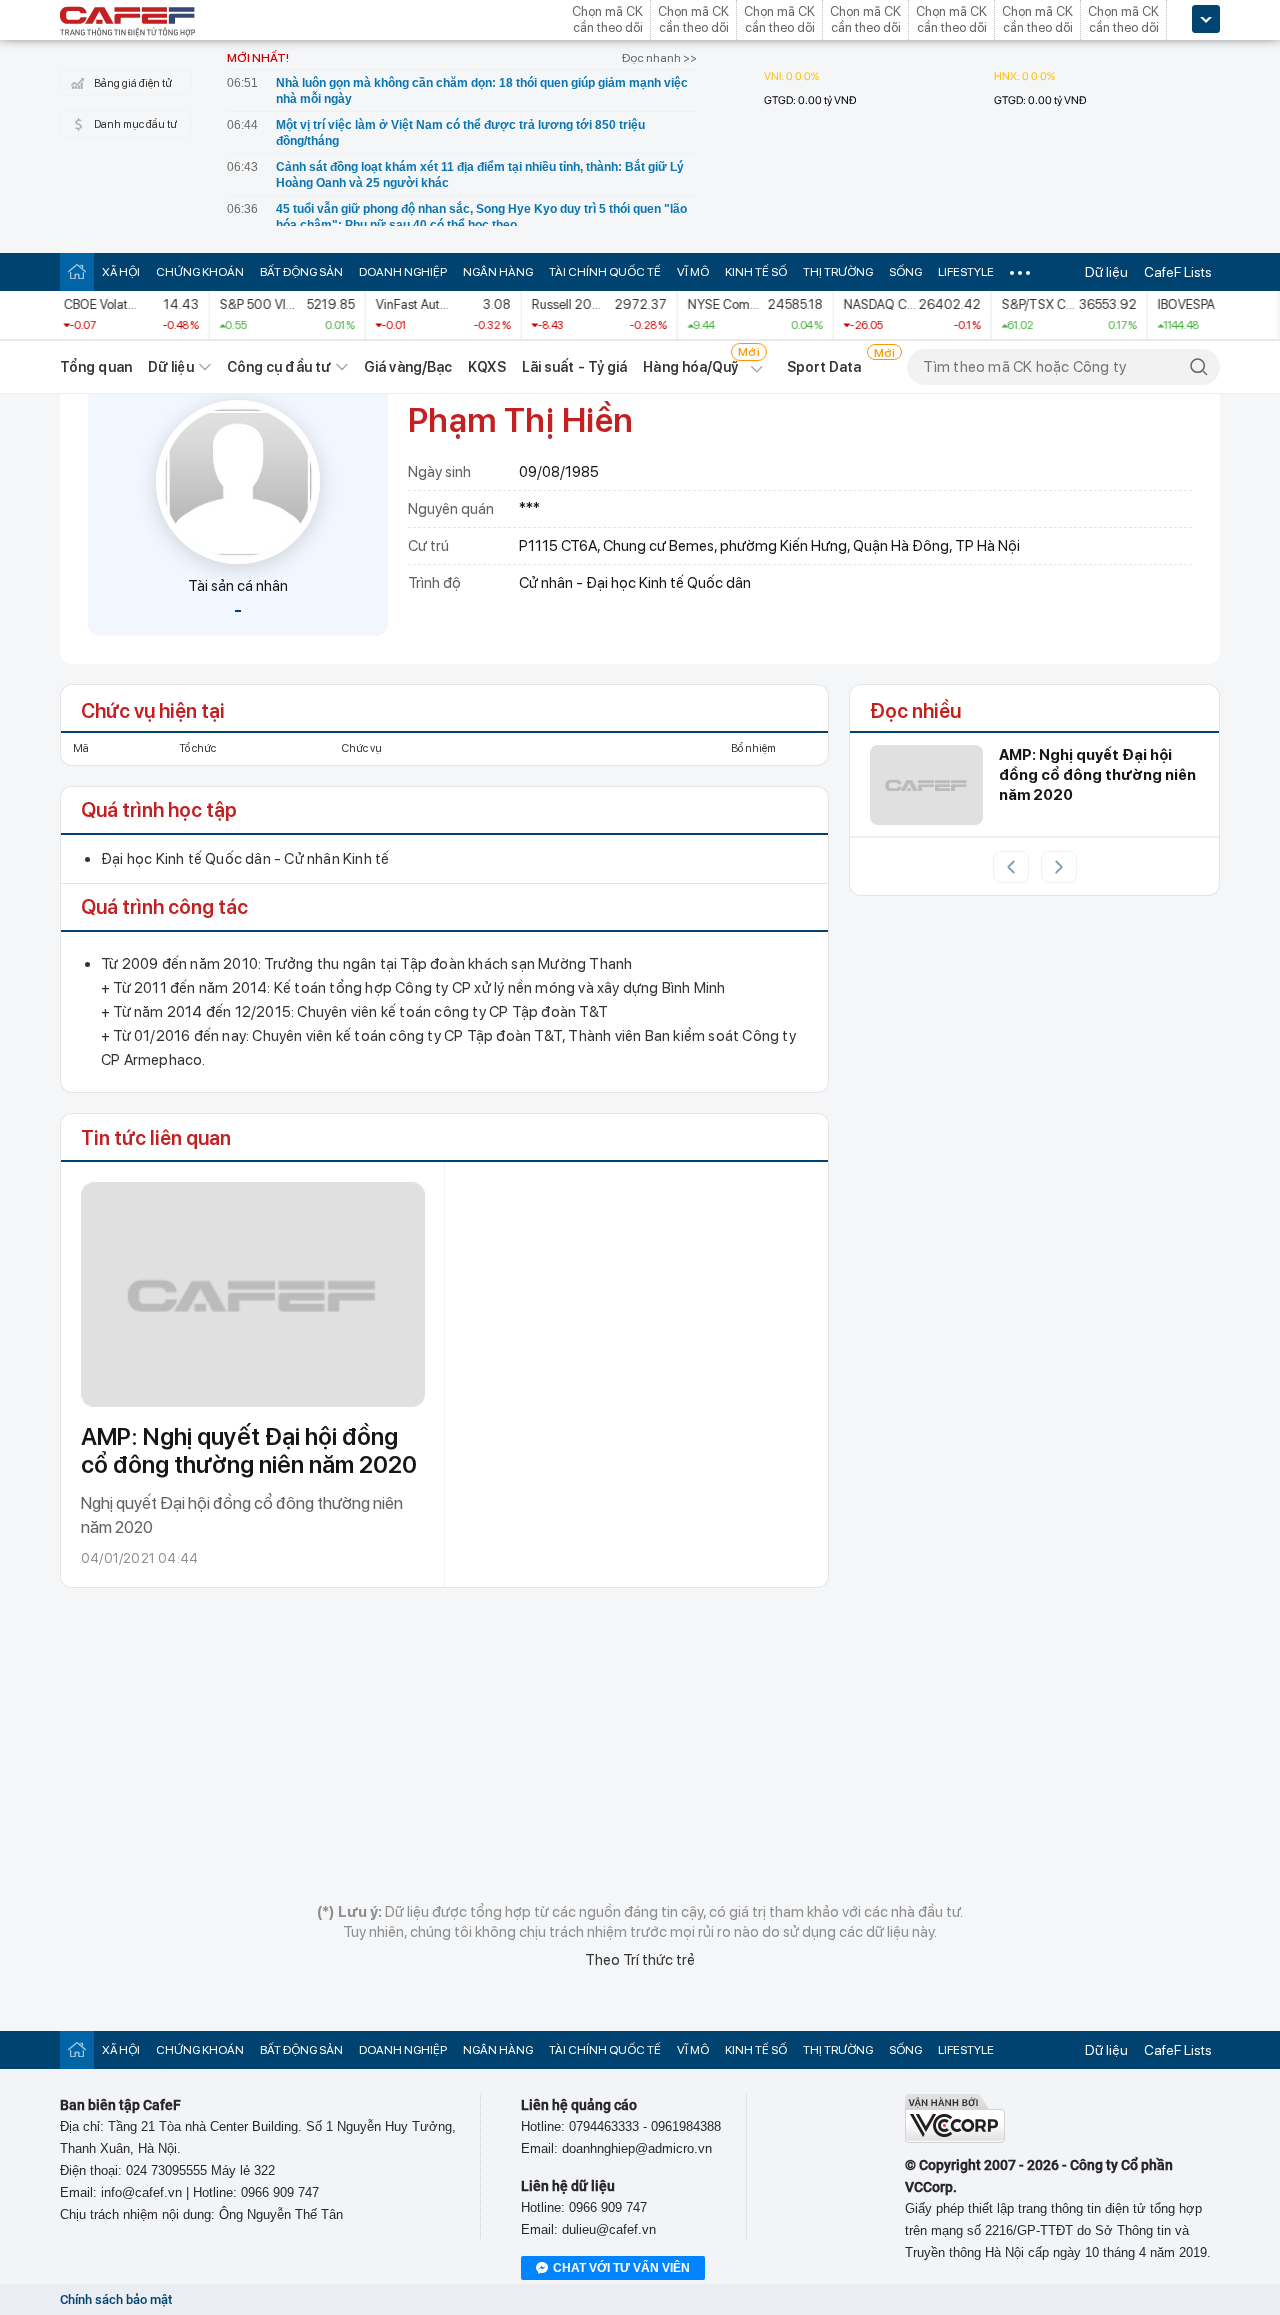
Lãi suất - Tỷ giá (575, 367)
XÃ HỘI (121, 272)
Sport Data (824, 367)
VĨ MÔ (693, 272)
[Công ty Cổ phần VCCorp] (955, 2138)
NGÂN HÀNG (498, 272)
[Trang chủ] (77, 271)
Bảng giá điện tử (133, 83)
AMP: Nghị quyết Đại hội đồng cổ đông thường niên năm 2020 (249, 1450)
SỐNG (905, 272)
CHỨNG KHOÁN (200, 272)
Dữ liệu (1106, 272)
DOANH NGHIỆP (403, 272)
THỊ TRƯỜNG (838, 272)
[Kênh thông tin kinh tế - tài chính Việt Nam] (128, 23)
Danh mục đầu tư (135, 124)
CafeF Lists (1178, 272)
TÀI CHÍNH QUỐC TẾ (605, 272)
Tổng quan (96, 367)
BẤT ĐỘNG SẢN (301, 272)
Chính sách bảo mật (116, 2299)
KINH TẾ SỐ (756, 272)
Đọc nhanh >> (659, 58)
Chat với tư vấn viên (621, 2268)
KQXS (486, 367)
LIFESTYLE (966, 272)
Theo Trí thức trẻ (640, 1960)
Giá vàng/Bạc (408, 367)
